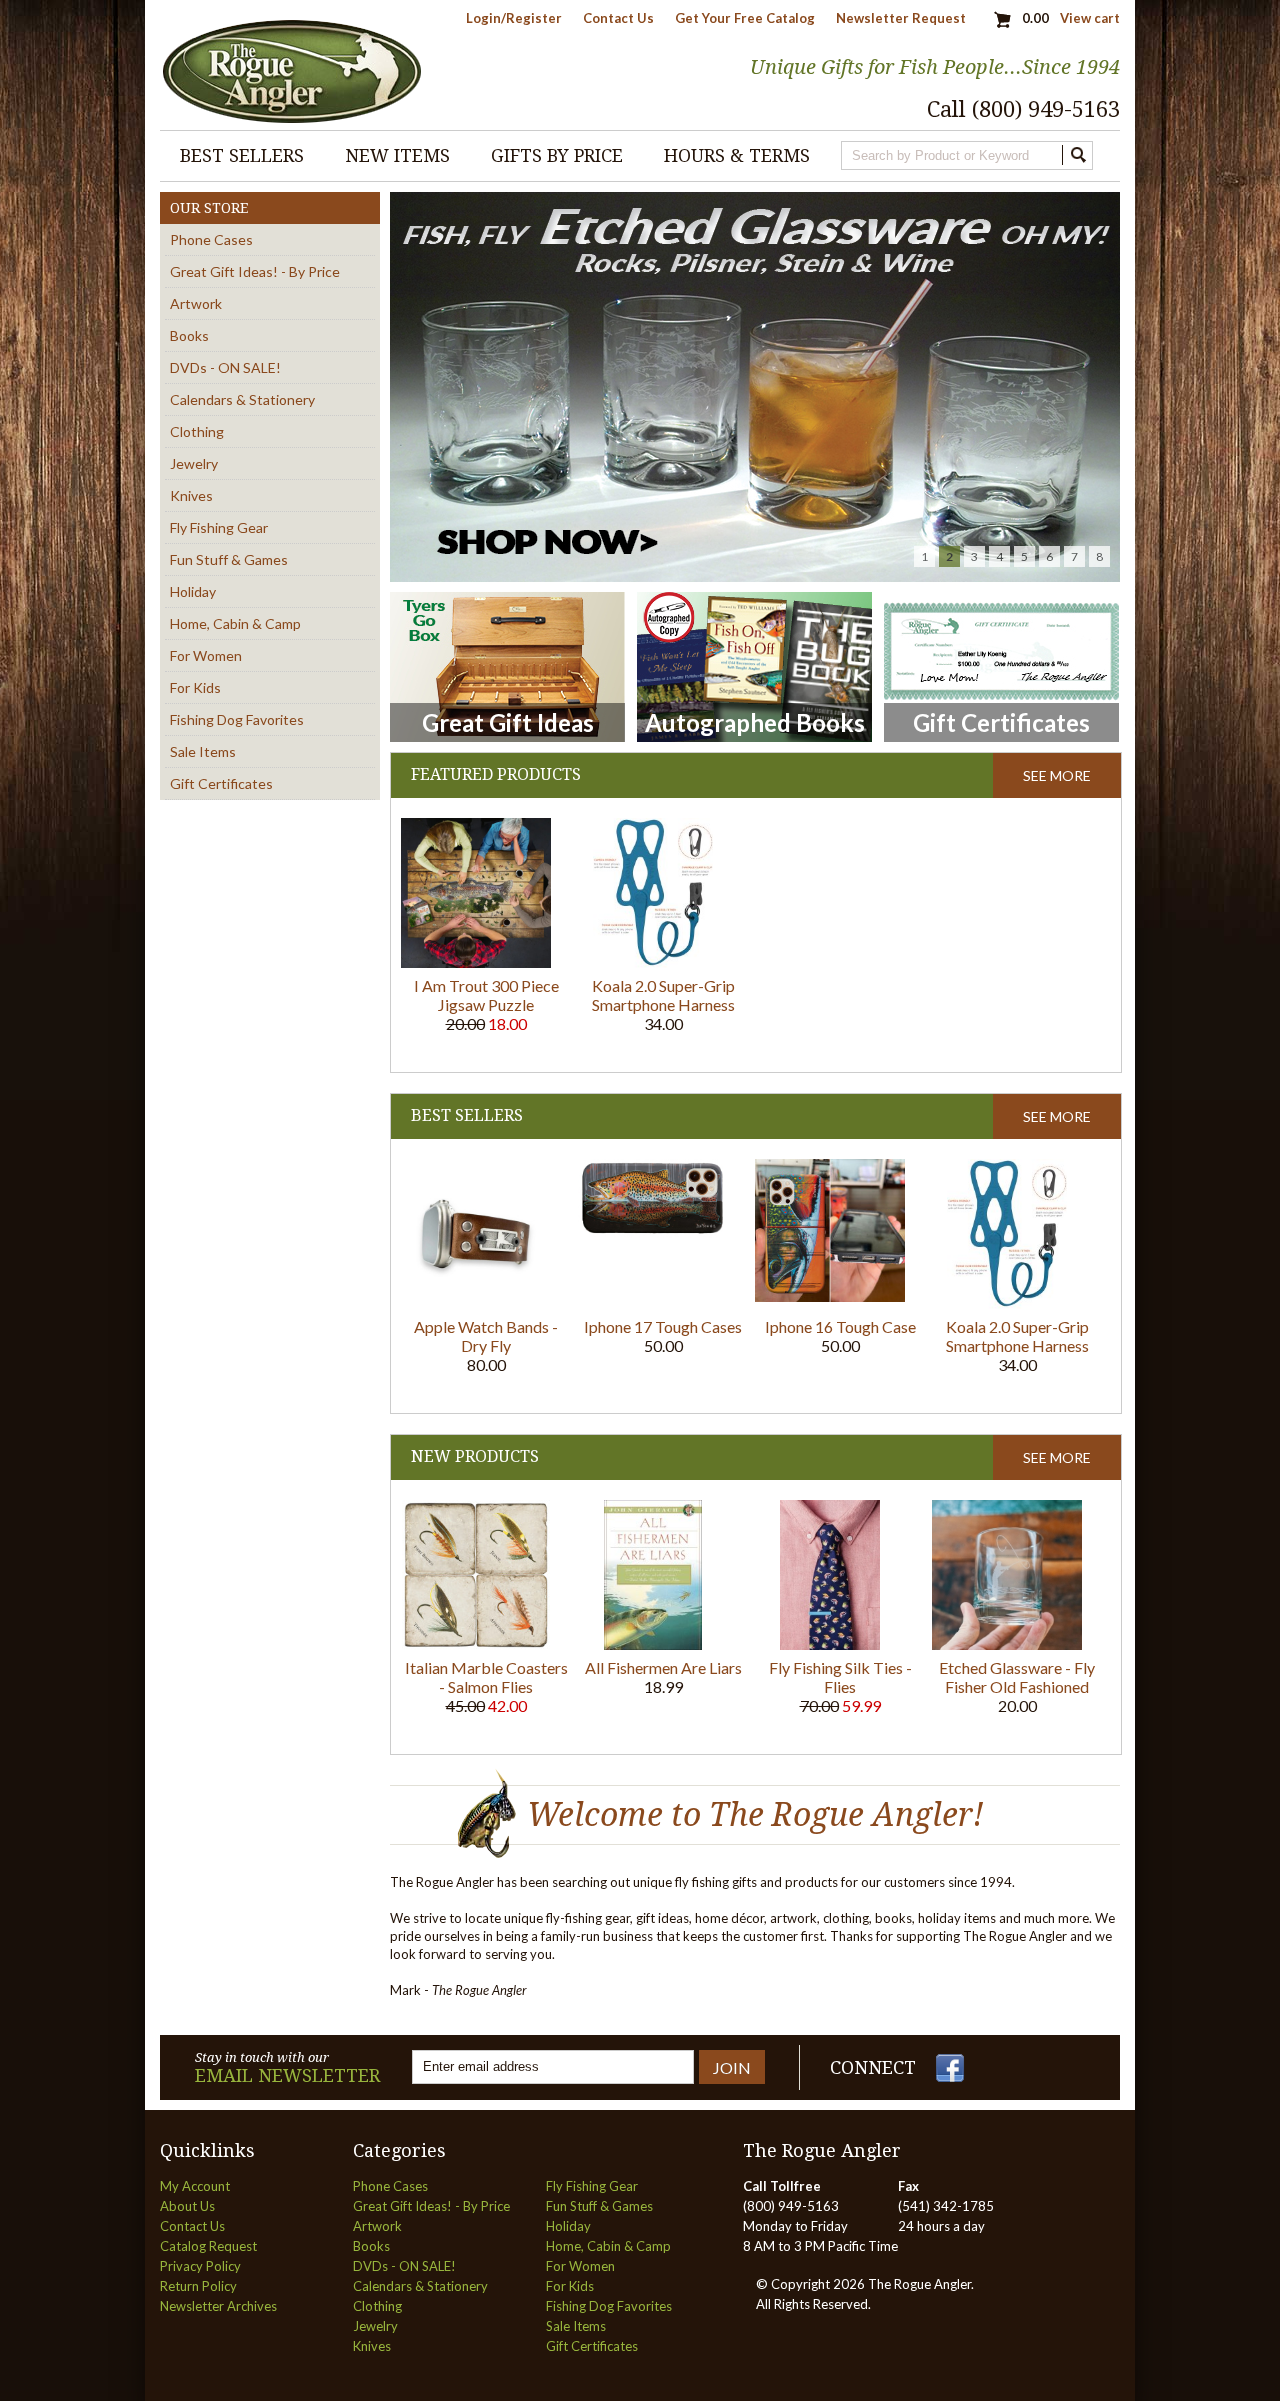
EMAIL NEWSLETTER (287, 2075)
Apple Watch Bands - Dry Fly (486, 1336)
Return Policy (198, 2286)
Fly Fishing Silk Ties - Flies (840, 1677)
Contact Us (618, 18)
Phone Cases (211, 239)
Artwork (196, 303)
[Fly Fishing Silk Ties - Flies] (829, 1645)
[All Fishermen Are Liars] (653, 1645)
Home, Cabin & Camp (235, 623)
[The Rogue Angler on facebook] (950, 2077)
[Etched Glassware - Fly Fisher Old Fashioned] (1007, 1645)
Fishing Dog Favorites (237, 719)
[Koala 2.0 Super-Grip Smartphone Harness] (653, 963)
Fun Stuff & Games (229, 559)
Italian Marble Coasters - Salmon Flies (486, 1677)
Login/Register (514, 18)
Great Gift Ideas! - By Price (255, 271)
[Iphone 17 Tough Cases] (653, 1233)
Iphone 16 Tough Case (840, 1326)
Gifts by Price (557, 155)
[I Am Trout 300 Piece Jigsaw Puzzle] (476, 963)
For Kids (195, 687)
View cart (1090, 18)
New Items (397, 155)
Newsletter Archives (218, 2306)
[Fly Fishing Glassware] (755, 388)
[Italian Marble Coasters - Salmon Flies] (476, 1645)
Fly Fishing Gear (219, 527)
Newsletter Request (901, 18)
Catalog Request (208, 2246)
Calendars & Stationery (242, 399)
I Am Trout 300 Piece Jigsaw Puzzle (486, 995)
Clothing (197, 431)
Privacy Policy (200, 2266)
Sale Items (203, 751)
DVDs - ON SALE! (225, 367)
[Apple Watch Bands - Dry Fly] (476, 1304)
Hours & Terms (737, 155)
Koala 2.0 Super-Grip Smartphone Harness (663, 995)
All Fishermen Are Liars (663, 1667)
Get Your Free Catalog (745, 18)
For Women (206, 655)
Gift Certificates (221, 783)
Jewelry (194, 463)
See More (1057, 775)
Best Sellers (242, 155)
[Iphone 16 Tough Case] (830, 1297)
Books (189, 335)
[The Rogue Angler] (292, 122)
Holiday (193, 591)
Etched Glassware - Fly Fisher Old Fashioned (1017, 1677)
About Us (187, 2206)
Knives (191, 495)
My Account (195, 2186)
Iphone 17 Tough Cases (663, 1326)
